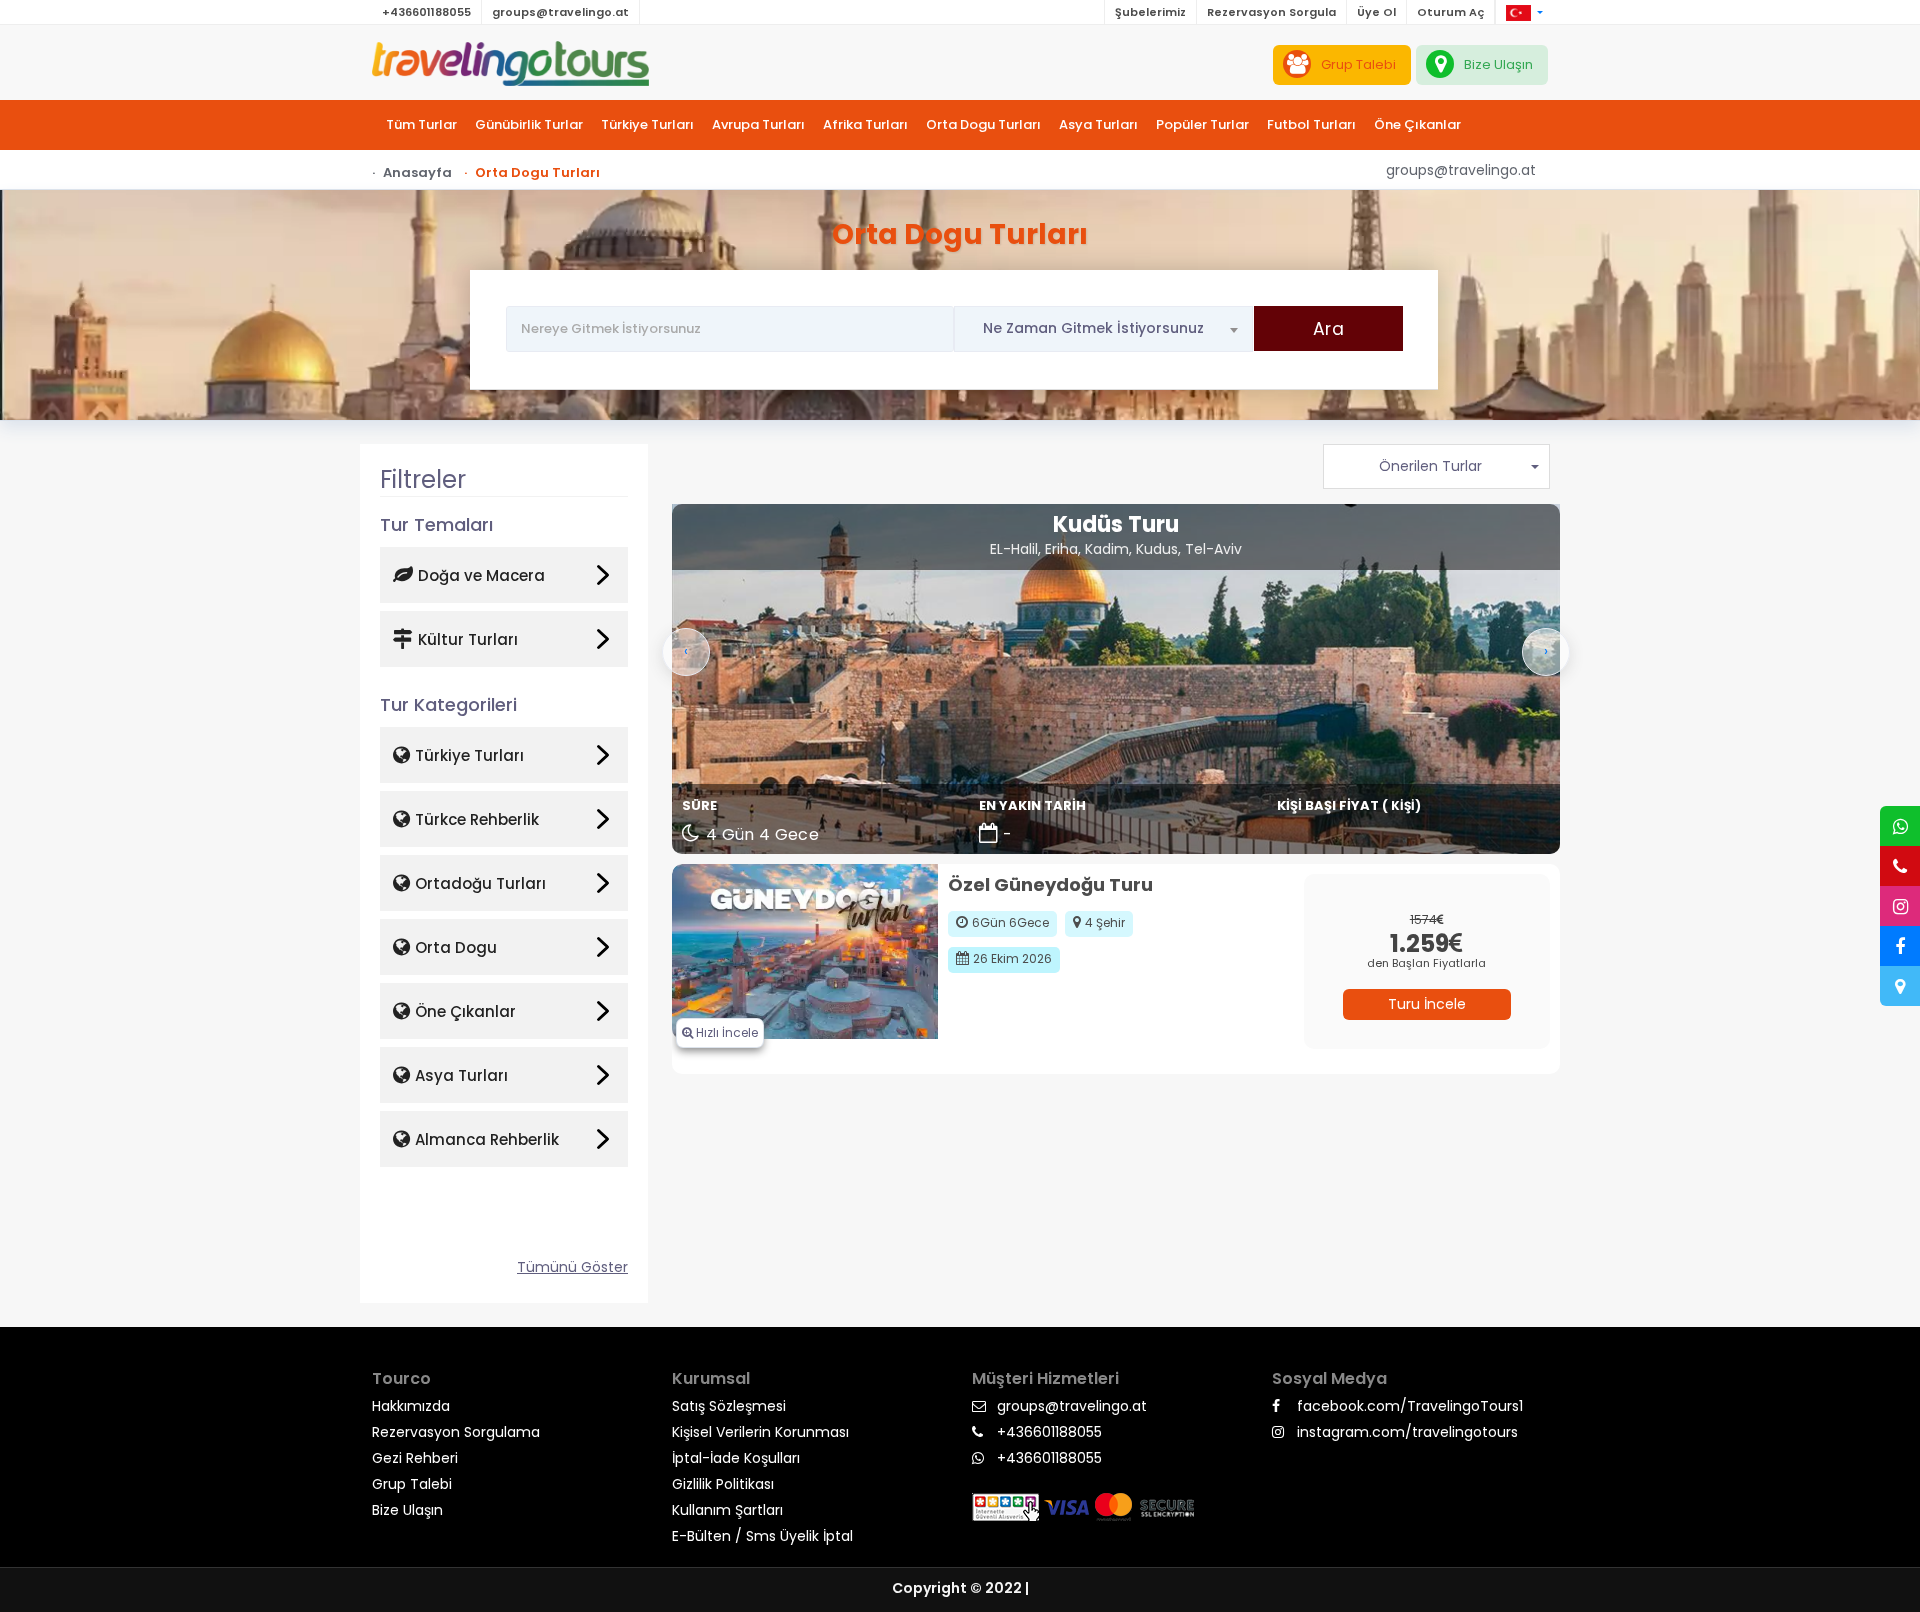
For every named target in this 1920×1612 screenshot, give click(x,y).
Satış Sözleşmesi (729, 1406)
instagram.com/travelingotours (1407, 1432)
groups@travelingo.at (560, 12)
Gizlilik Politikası (723, 1484)
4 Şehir (1105, 922)
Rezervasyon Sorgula (1271, 12)
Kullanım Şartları (727, 1510)
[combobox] (1103, 329)
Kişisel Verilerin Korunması (760, 1432)
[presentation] (686, 652)
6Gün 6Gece (1010, 922)
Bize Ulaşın (407, 1510)
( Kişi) (1401, 805)
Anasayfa (417, 172)
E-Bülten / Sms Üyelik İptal (762, 1536)
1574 (1423, 920)
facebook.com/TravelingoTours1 (1410, 1406)
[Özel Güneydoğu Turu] (805, 950)
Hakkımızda (411, 1406)
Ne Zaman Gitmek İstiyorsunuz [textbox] (1093, 328)
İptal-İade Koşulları (736, 1458)
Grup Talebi (412, 1484)
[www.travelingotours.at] (510, 60)
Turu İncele (1427, 1004)
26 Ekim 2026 (1012, 958)
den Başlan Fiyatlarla (1426, 963)
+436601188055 (426, 12)
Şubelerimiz (1150, 12)
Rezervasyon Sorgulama (456, 1432)
